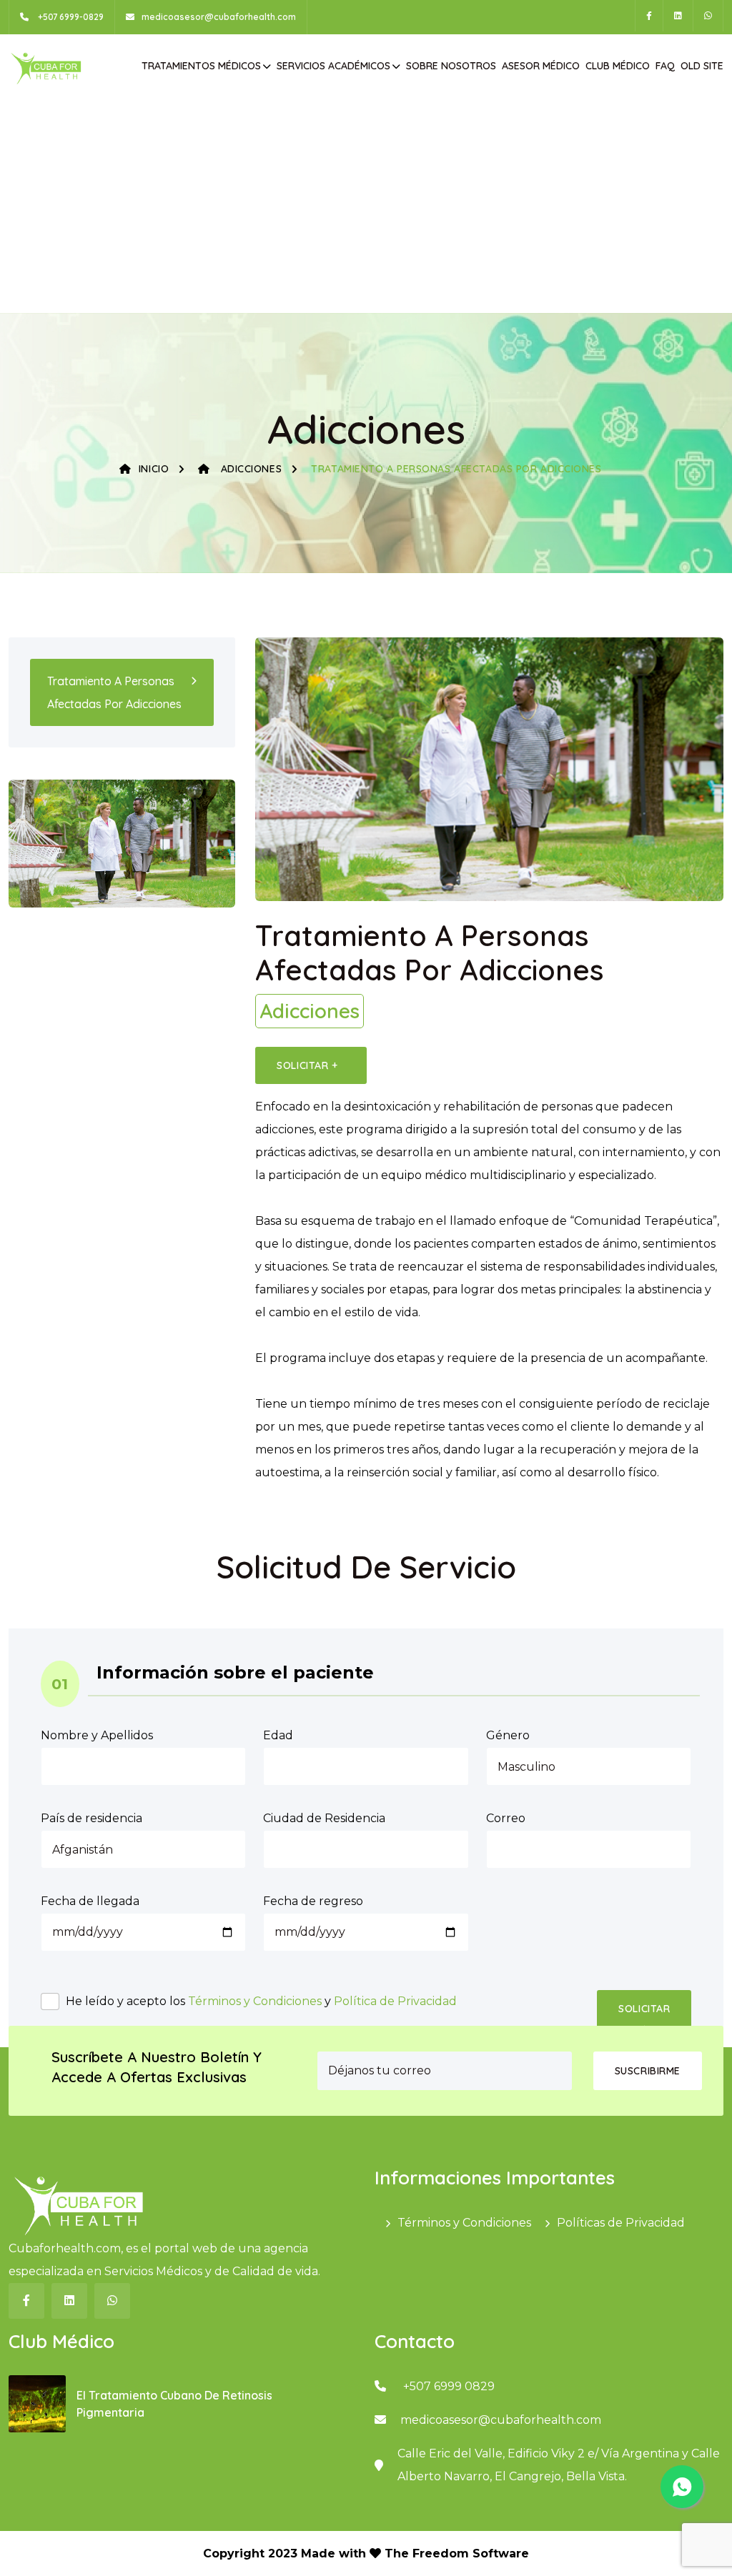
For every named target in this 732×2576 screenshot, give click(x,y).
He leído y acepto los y (261, 2001)
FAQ (665, 66)
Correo (506, 1818)
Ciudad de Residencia (324, 1818)
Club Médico (618, 66)
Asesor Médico (541, 66)
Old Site (702, 66)
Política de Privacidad (395, 2001)
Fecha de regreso (313, 1901)
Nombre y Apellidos (97, 1735)
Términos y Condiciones (255, 2001)
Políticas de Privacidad (621, 2223)
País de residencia (91, 1818)
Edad (278, 1735)
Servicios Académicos (333, 66)
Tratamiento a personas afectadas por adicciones (114, 692)
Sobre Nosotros (451, 66)
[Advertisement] (369, 206)
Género (508, 1735)
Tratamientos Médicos (201, 66)
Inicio (154, 469)
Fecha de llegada (90, 1901)
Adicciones (249, 469)
